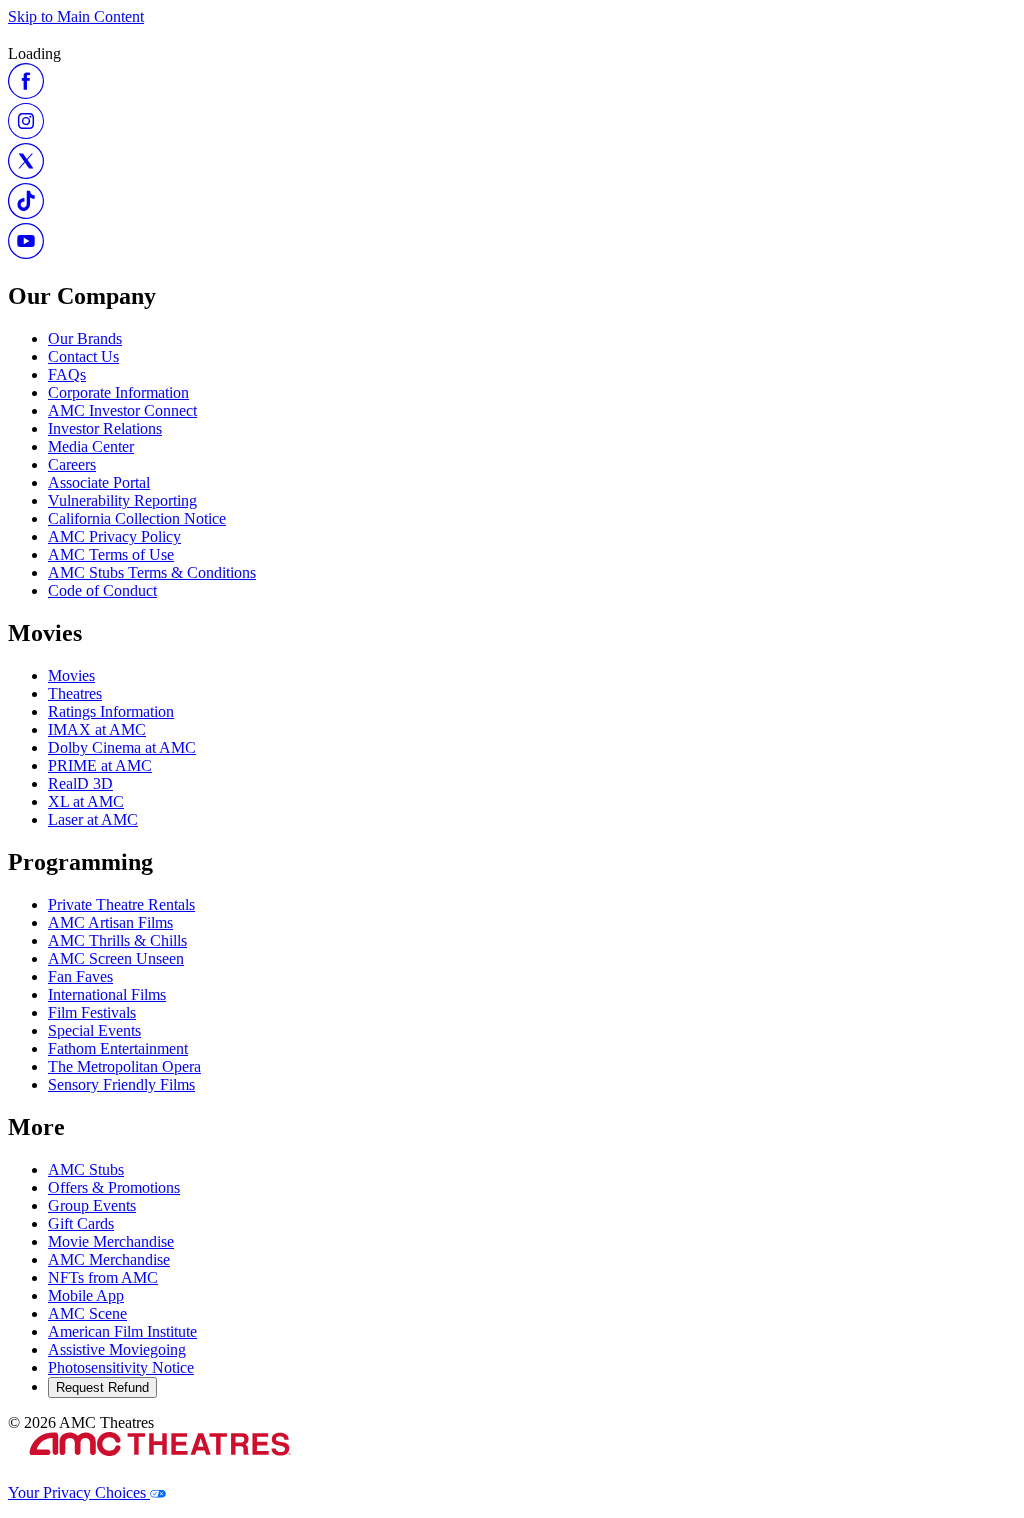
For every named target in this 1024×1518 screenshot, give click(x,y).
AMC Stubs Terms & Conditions (152, 572)
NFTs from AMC (103, 1277)
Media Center (91, 446)
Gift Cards (81, 1223)
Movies (71, 675)
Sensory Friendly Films (121, 1084)
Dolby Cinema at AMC (122, 747)
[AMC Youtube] (26, 253)
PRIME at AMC (100, 765)
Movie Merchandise (111, 1241)
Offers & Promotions (114, 1187)
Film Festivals (92, 1012)
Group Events (92, 1205)
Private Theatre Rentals (121, 904)
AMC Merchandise (109, 1259)
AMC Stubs (86, 1169)
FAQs (67, 374)
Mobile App (86, 1295)
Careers (72, 464)
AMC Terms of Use (111, 554)
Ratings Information (111, 711)
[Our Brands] (159, 1474)
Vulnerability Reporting (122, 500)
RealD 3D (80, 783)
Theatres (75, 693)
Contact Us (83, 356)
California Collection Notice (137, 518)
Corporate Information (118, 392)
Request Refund (102, 1387)
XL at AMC (86, 801)
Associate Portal (99, 482)
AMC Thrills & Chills (117, 940)
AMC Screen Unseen (116, 958)
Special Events (94, 1030)
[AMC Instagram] (26, 133)
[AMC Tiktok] (26, 213)
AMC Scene (87, 1313)
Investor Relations (105, 428)
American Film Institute (122, 1331)
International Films (107, 994)
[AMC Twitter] (26, 173)
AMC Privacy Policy (114, 536)
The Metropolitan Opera (124, 1066)
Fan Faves (80, 976)
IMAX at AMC (97, 729)
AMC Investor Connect (122, 410)
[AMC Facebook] (26, 93)
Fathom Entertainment (118, 1048)
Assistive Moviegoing (117, 1349)
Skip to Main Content (76, 16)
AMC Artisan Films (110, 922)
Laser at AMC (93, 819)
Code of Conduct (102, 590)
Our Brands (85, 338)
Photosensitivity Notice (121, 1367)
